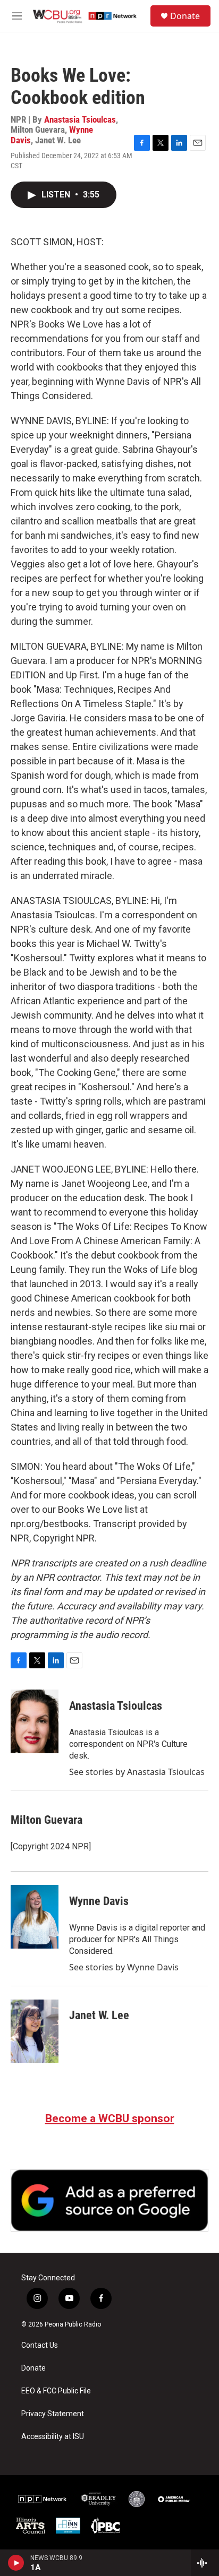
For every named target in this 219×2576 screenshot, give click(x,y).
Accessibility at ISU (53, 2437)
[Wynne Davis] (35, 1917)
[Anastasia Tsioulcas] (35, 1721)
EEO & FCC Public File (56, 2391)
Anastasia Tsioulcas (80, 119)
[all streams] (205, 2563)
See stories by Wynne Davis (124, 1967)
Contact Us (40, 2345)
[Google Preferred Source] (109, 2200)
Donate (185, 16)
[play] (16, 2563)
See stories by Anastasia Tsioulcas (137, 1772)
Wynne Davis (99, 1901)
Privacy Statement (53, 2414)
